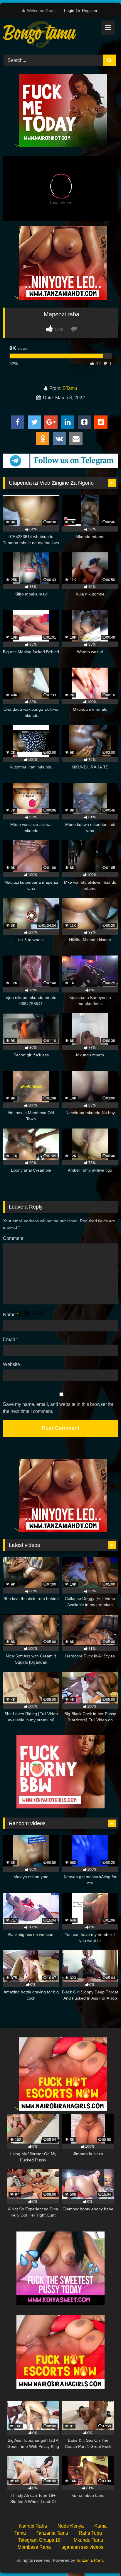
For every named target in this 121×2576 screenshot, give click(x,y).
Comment (13, 1238)
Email (10, 1339)
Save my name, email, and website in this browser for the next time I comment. (58, 1408)
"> (17, 146)
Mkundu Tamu (88, 2540)
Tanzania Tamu (52, 2533)
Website (11, 1364)
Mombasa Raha (34, 2547)
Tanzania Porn (89, 2560)
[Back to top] (103, 2559)
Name (11, 1315)
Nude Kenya (71, 2526)
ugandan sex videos (82, 2547)
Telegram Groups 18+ (41, 2540)
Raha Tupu (90, 2533)
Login (69, 11)
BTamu (70, 388)
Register (90, 11)
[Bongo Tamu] (50, 35)
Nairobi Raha (33, 2526)
